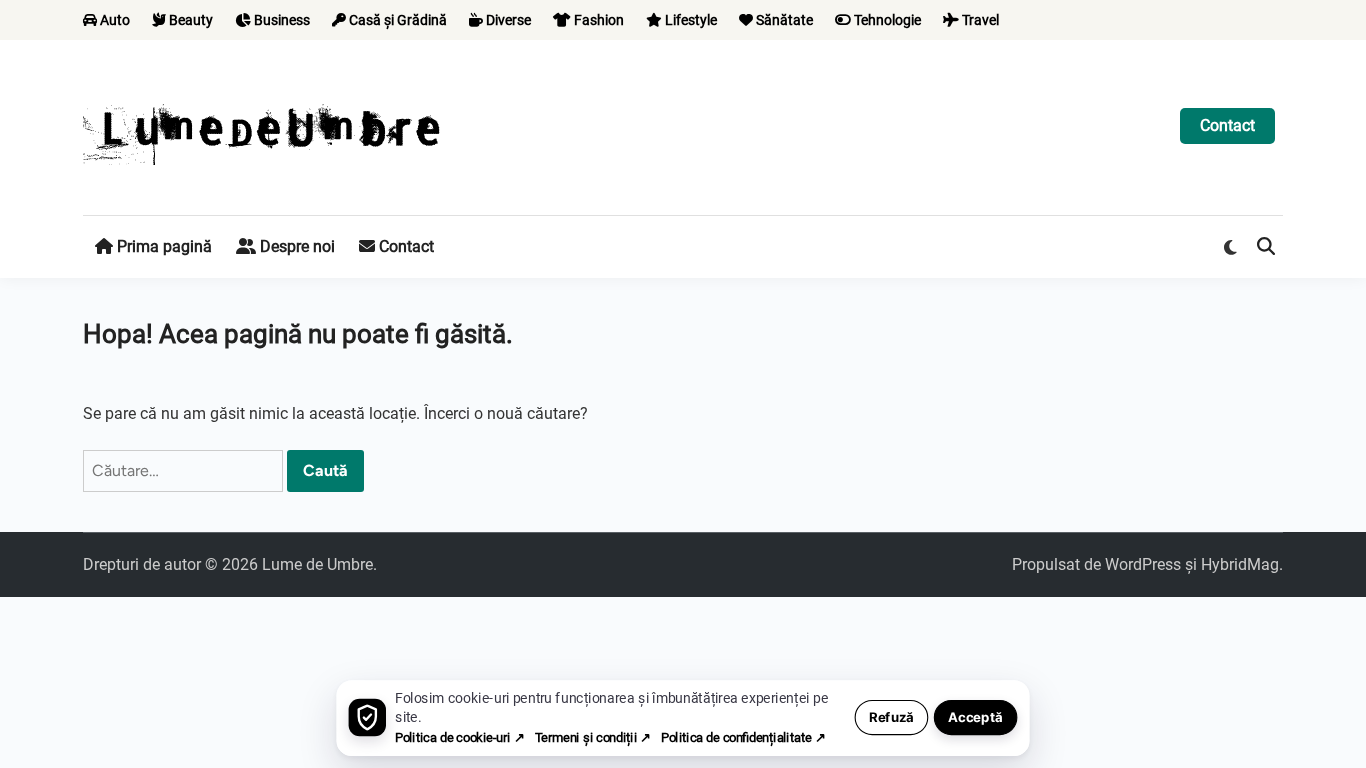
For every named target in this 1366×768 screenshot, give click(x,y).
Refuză (891, 717)
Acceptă (975, 717)
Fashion (597, 20)
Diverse (507, 20)
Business (280, 20)
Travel (979, 20)
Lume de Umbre (317, 564)
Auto (113, 20)
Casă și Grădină (396, 20)
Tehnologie (886, 20)
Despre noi (295, 246)
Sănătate (783, 20)
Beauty (189, 20)
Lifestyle (689, 20)
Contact (1227, 125)
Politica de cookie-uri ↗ (459, 737)
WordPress (1143, 564)
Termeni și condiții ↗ (593, 737)
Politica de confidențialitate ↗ (743, 737)
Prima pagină (162, 246)
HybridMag (1240, 564)
